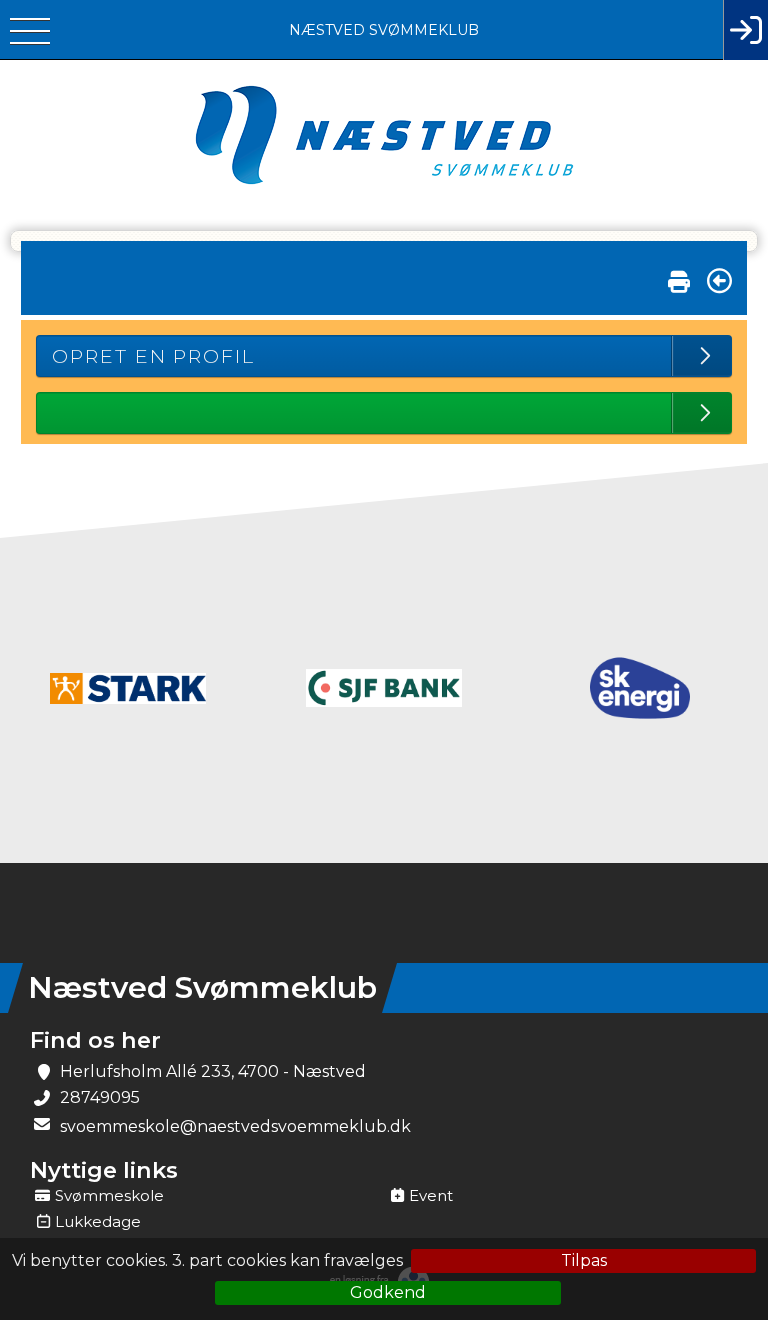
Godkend (388, 1292)
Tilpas (584, 1260)
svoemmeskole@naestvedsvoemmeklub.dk (235, 1126)
